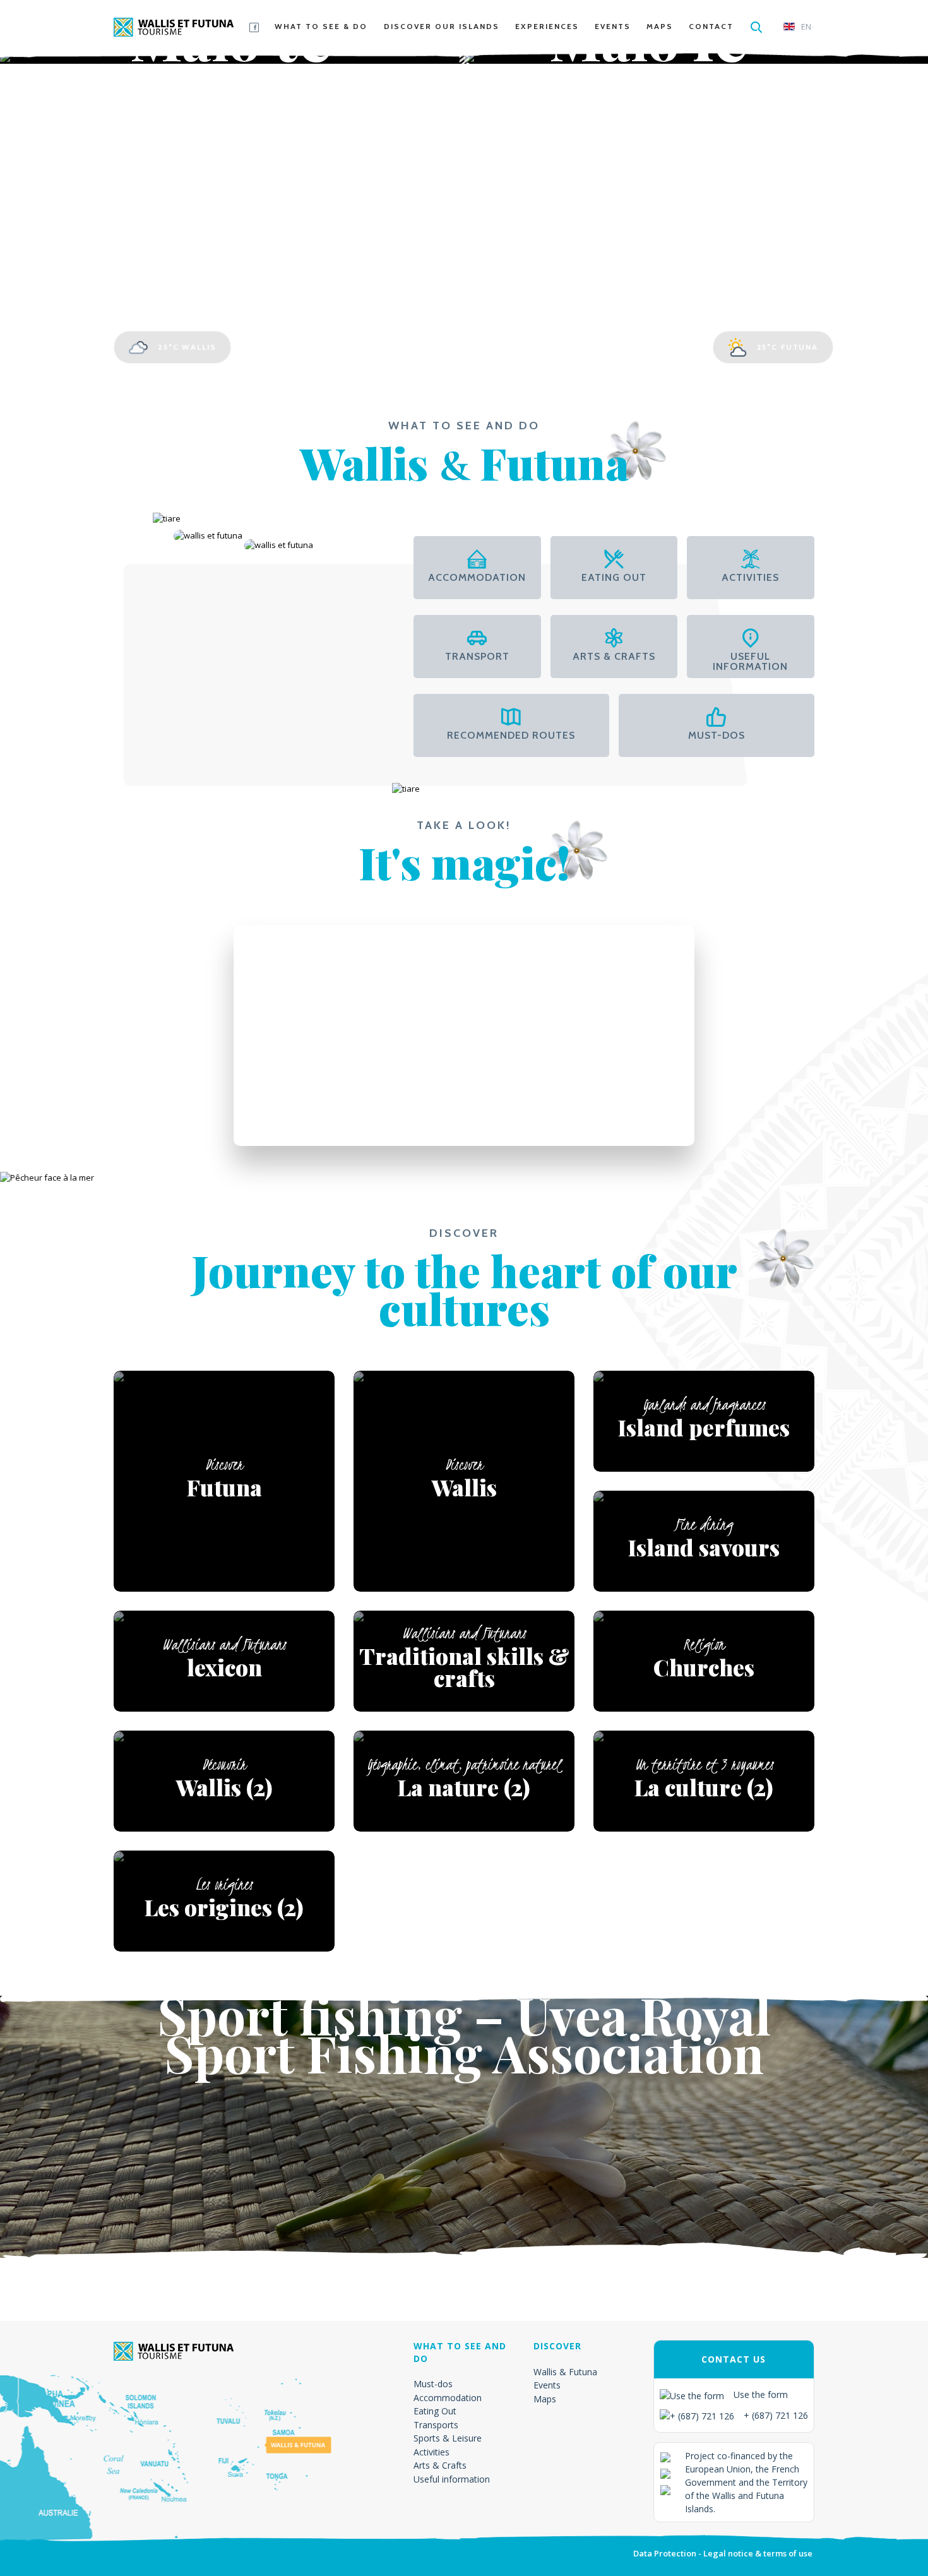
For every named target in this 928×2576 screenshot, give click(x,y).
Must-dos (433, 2384)
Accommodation (448, 2398)
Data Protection (665, 2553)
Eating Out (435, 2411)
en (806, 27)
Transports (436, 2425)
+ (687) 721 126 (776, 2415)
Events (613, 26)
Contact (711, 26)
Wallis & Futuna (565, 2372)
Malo (232, 72)
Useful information (452, 2479)
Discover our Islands (442, 26)
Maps (660, 26)
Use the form (761, 2394)
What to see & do (321, 26)
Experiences (547, 26)
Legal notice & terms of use (758, 2553)
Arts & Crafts (440, 2465)
